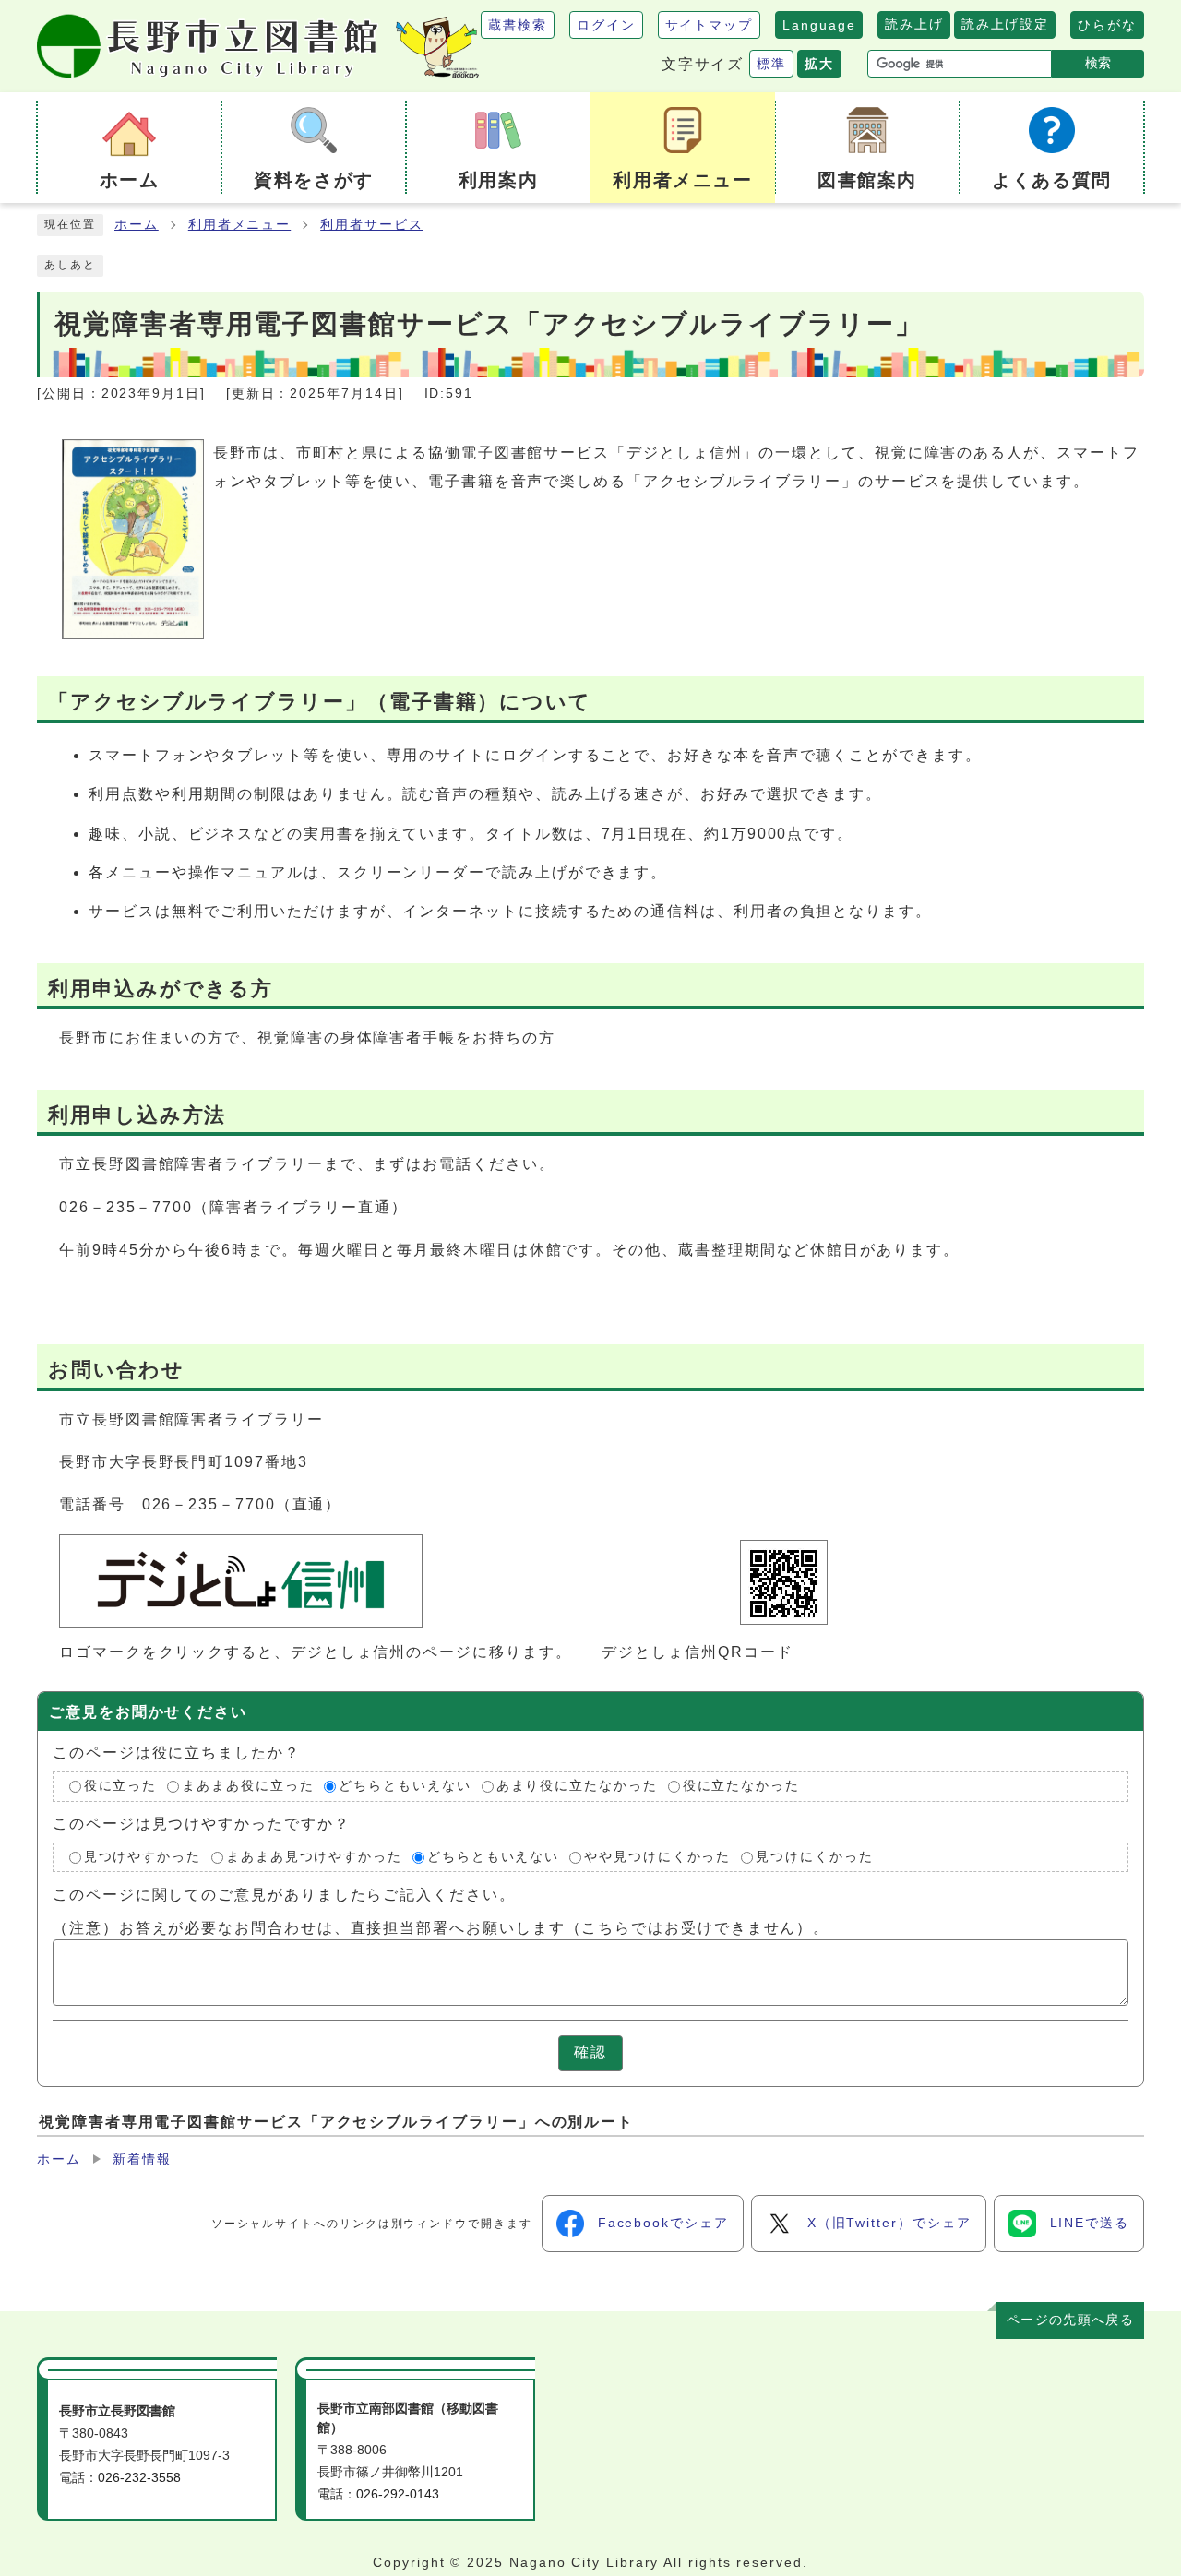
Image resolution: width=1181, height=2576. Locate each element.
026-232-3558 (139, 2478)
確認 (590, 2052)
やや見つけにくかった (657, 1857)
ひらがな (1107, 25)
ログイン (606, 25)
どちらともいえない (405, 1786)
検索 (1098, 63)
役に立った (121, 1786)
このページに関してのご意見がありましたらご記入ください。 (284, 1895)
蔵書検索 (518, 25)
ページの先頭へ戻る (1070, 2320)
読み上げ (914, 24)
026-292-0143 (398, 2494)
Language (819, 25)
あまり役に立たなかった (577, 1786)
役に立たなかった (741, 1786)
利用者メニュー (239, 225)
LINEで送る (1090, 2223)
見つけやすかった (143, 1857)
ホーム (137, 225)
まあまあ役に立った (248, 1786)
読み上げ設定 (1005, 24)
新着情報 (142, 2159)
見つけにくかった (814, 1857)
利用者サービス (371, 225)
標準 (771, 64)
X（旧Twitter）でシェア (889, 2223)
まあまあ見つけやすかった (314, 1857)
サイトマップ (710, 25)
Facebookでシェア (663, 2223)
